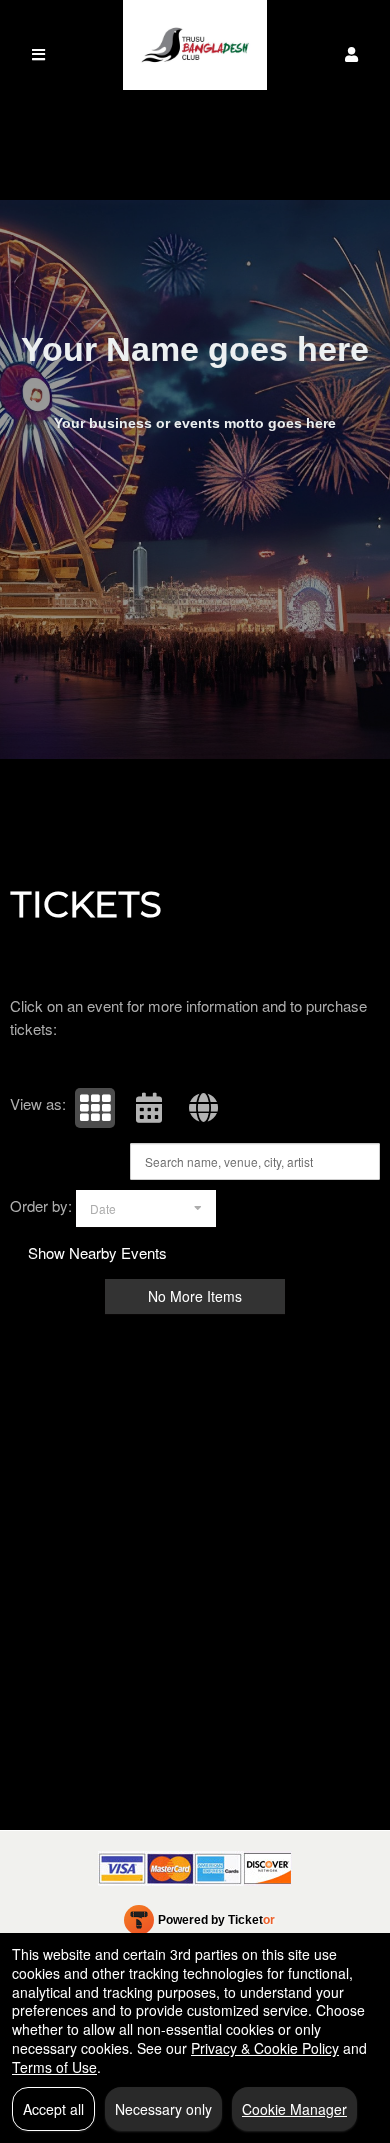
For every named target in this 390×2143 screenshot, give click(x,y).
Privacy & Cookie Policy (265, 2048)
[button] (351, 54)
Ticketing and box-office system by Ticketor (199, 1924)
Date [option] (103, 1208)
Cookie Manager (294, 2109)
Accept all (53, 2109)
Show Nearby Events (97, 1252)
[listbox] (146, 1208)
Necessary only (163, 2109)
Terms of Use (54, 2067)
